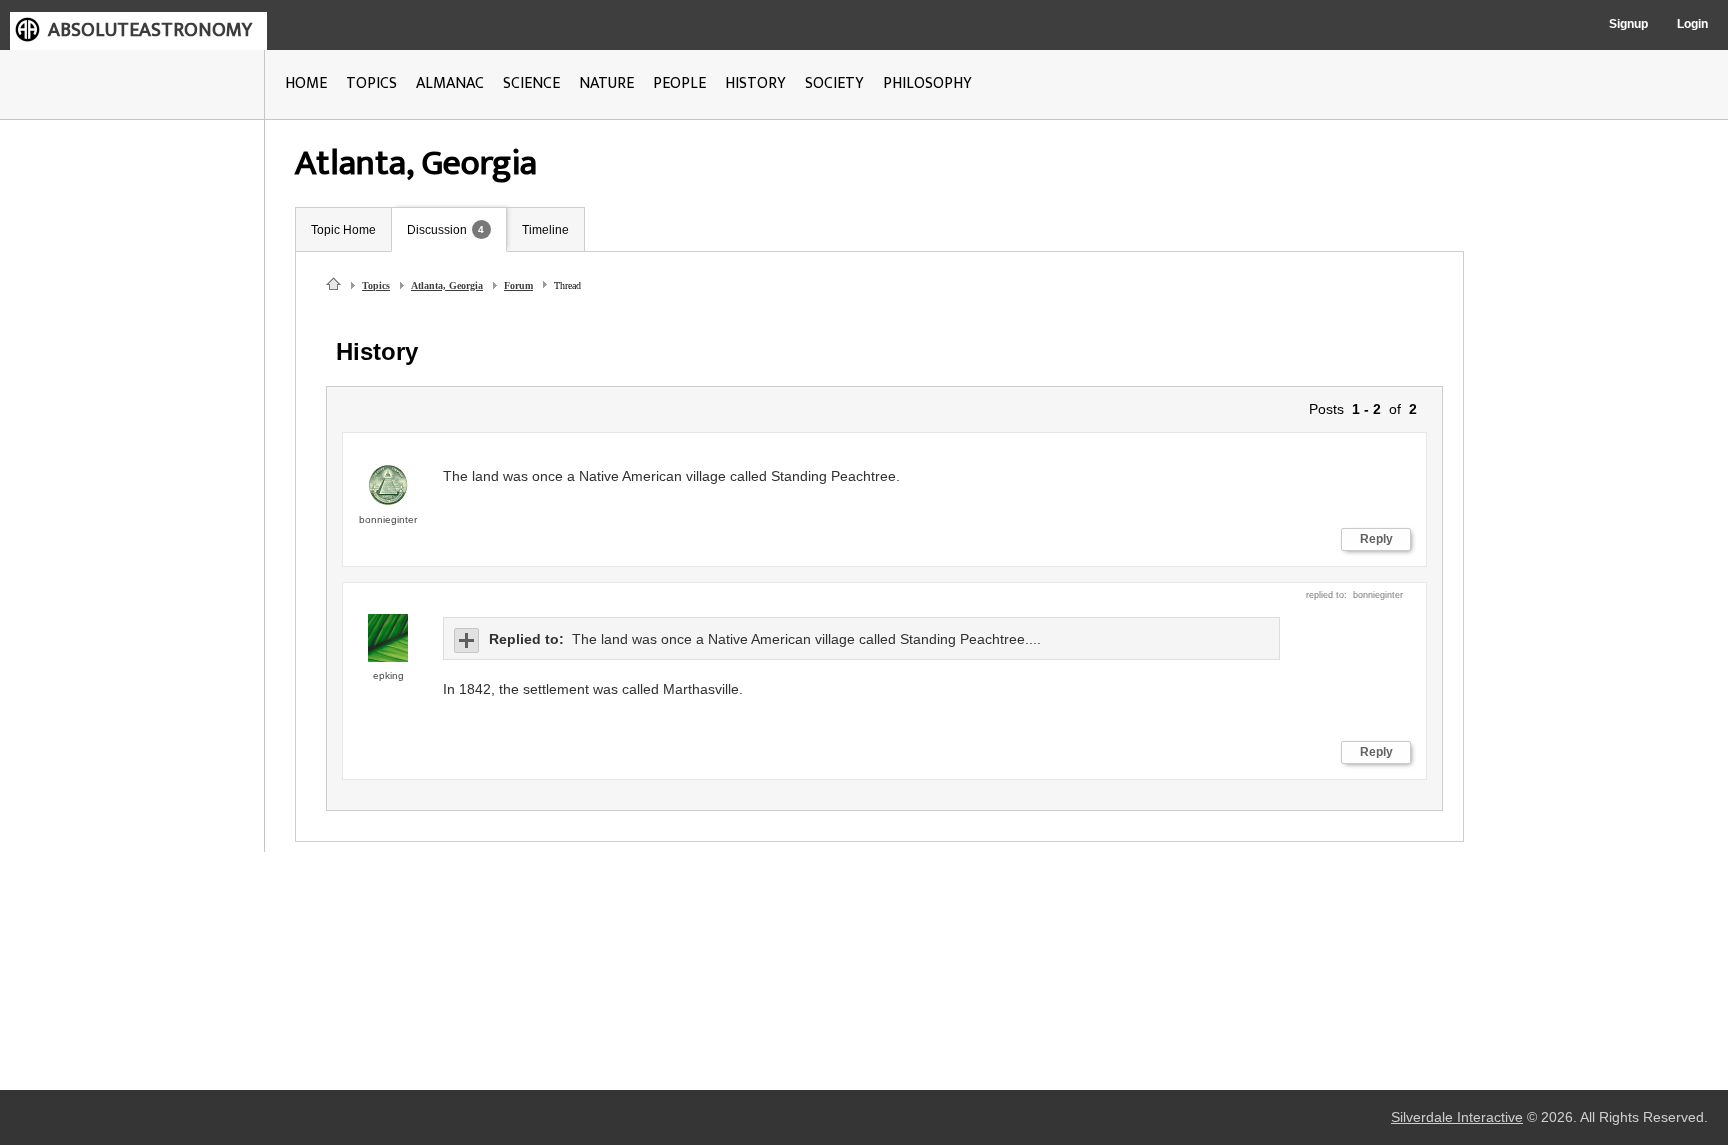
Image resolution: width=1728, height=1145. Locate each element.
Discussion (437, 230)
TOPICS (371, 83)
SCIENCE (531, 83)
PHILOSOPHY (927, 83)
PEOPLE (679, 83)
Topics (376, 285)
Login (1692, 24)
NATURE (606, 83)
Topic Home (343, 230)
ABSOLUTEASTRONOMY (150, 30)
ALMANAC (450, 83)
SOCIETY (834, 83)
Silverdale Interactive (1457, 1117)
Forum (518, 285)
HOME (306, 83)
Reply (1376, 539)
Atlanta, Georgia (447, 285)
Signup (1628, 24)
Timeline (545, 230)
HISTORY (755, 83)
